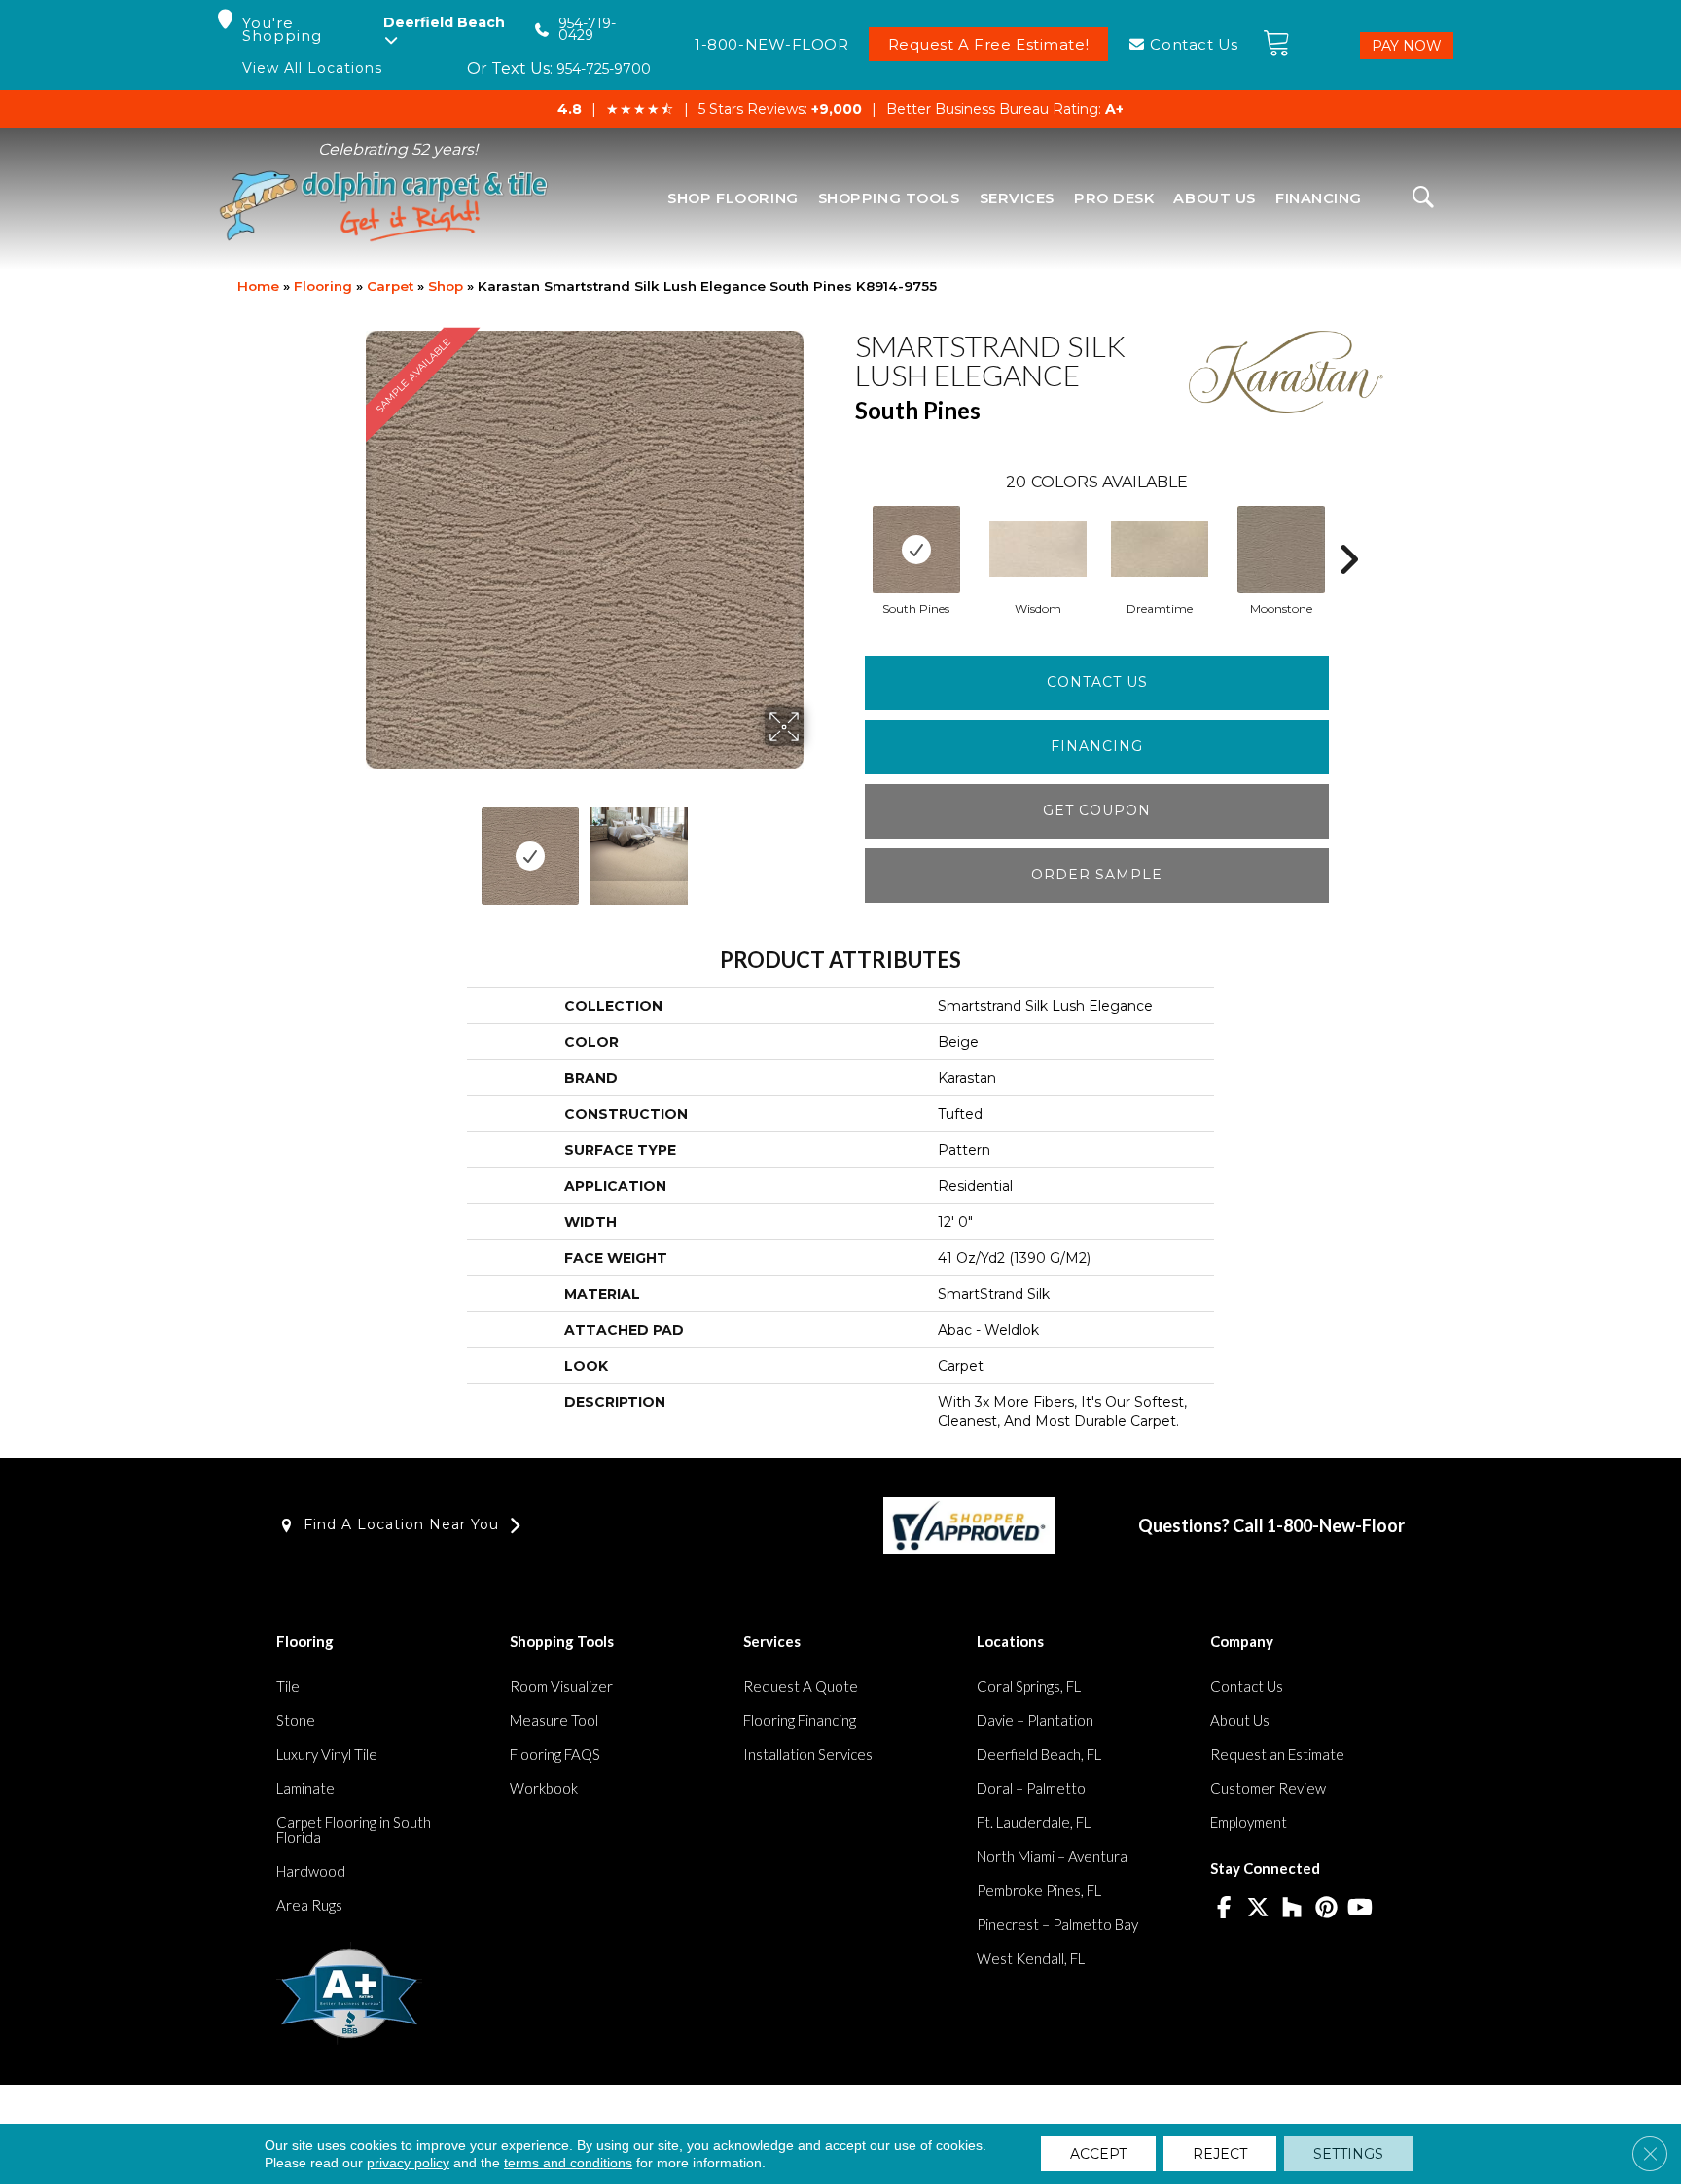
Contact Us (1097, 682)
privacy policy (408, 2163)
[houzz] (1292, 1909)
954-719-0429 (587, 30)
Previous (352, 846)
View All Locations (312, 69)
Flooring (323, 286)
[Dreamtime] (1160, 549)
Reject (1220, 2154)
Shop (446, 286)
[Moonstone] (1281, 550)
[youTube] (1360, 1909)
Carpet (390, 286)
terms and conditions (568, 2163)
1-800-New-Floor (1336, 1525)
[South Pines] (916, 550)
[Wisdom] (1038, 549)
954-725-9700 (604, 69)
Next (816, 846)
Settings (1348, 2154)
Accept (1098, 2154)
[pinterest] (1326, 1909)
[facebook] (1224, 1909)
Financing (1097, 746)
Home (258, 286)
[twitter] (1258, 1909)
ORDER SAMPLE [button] (1097, 875)
